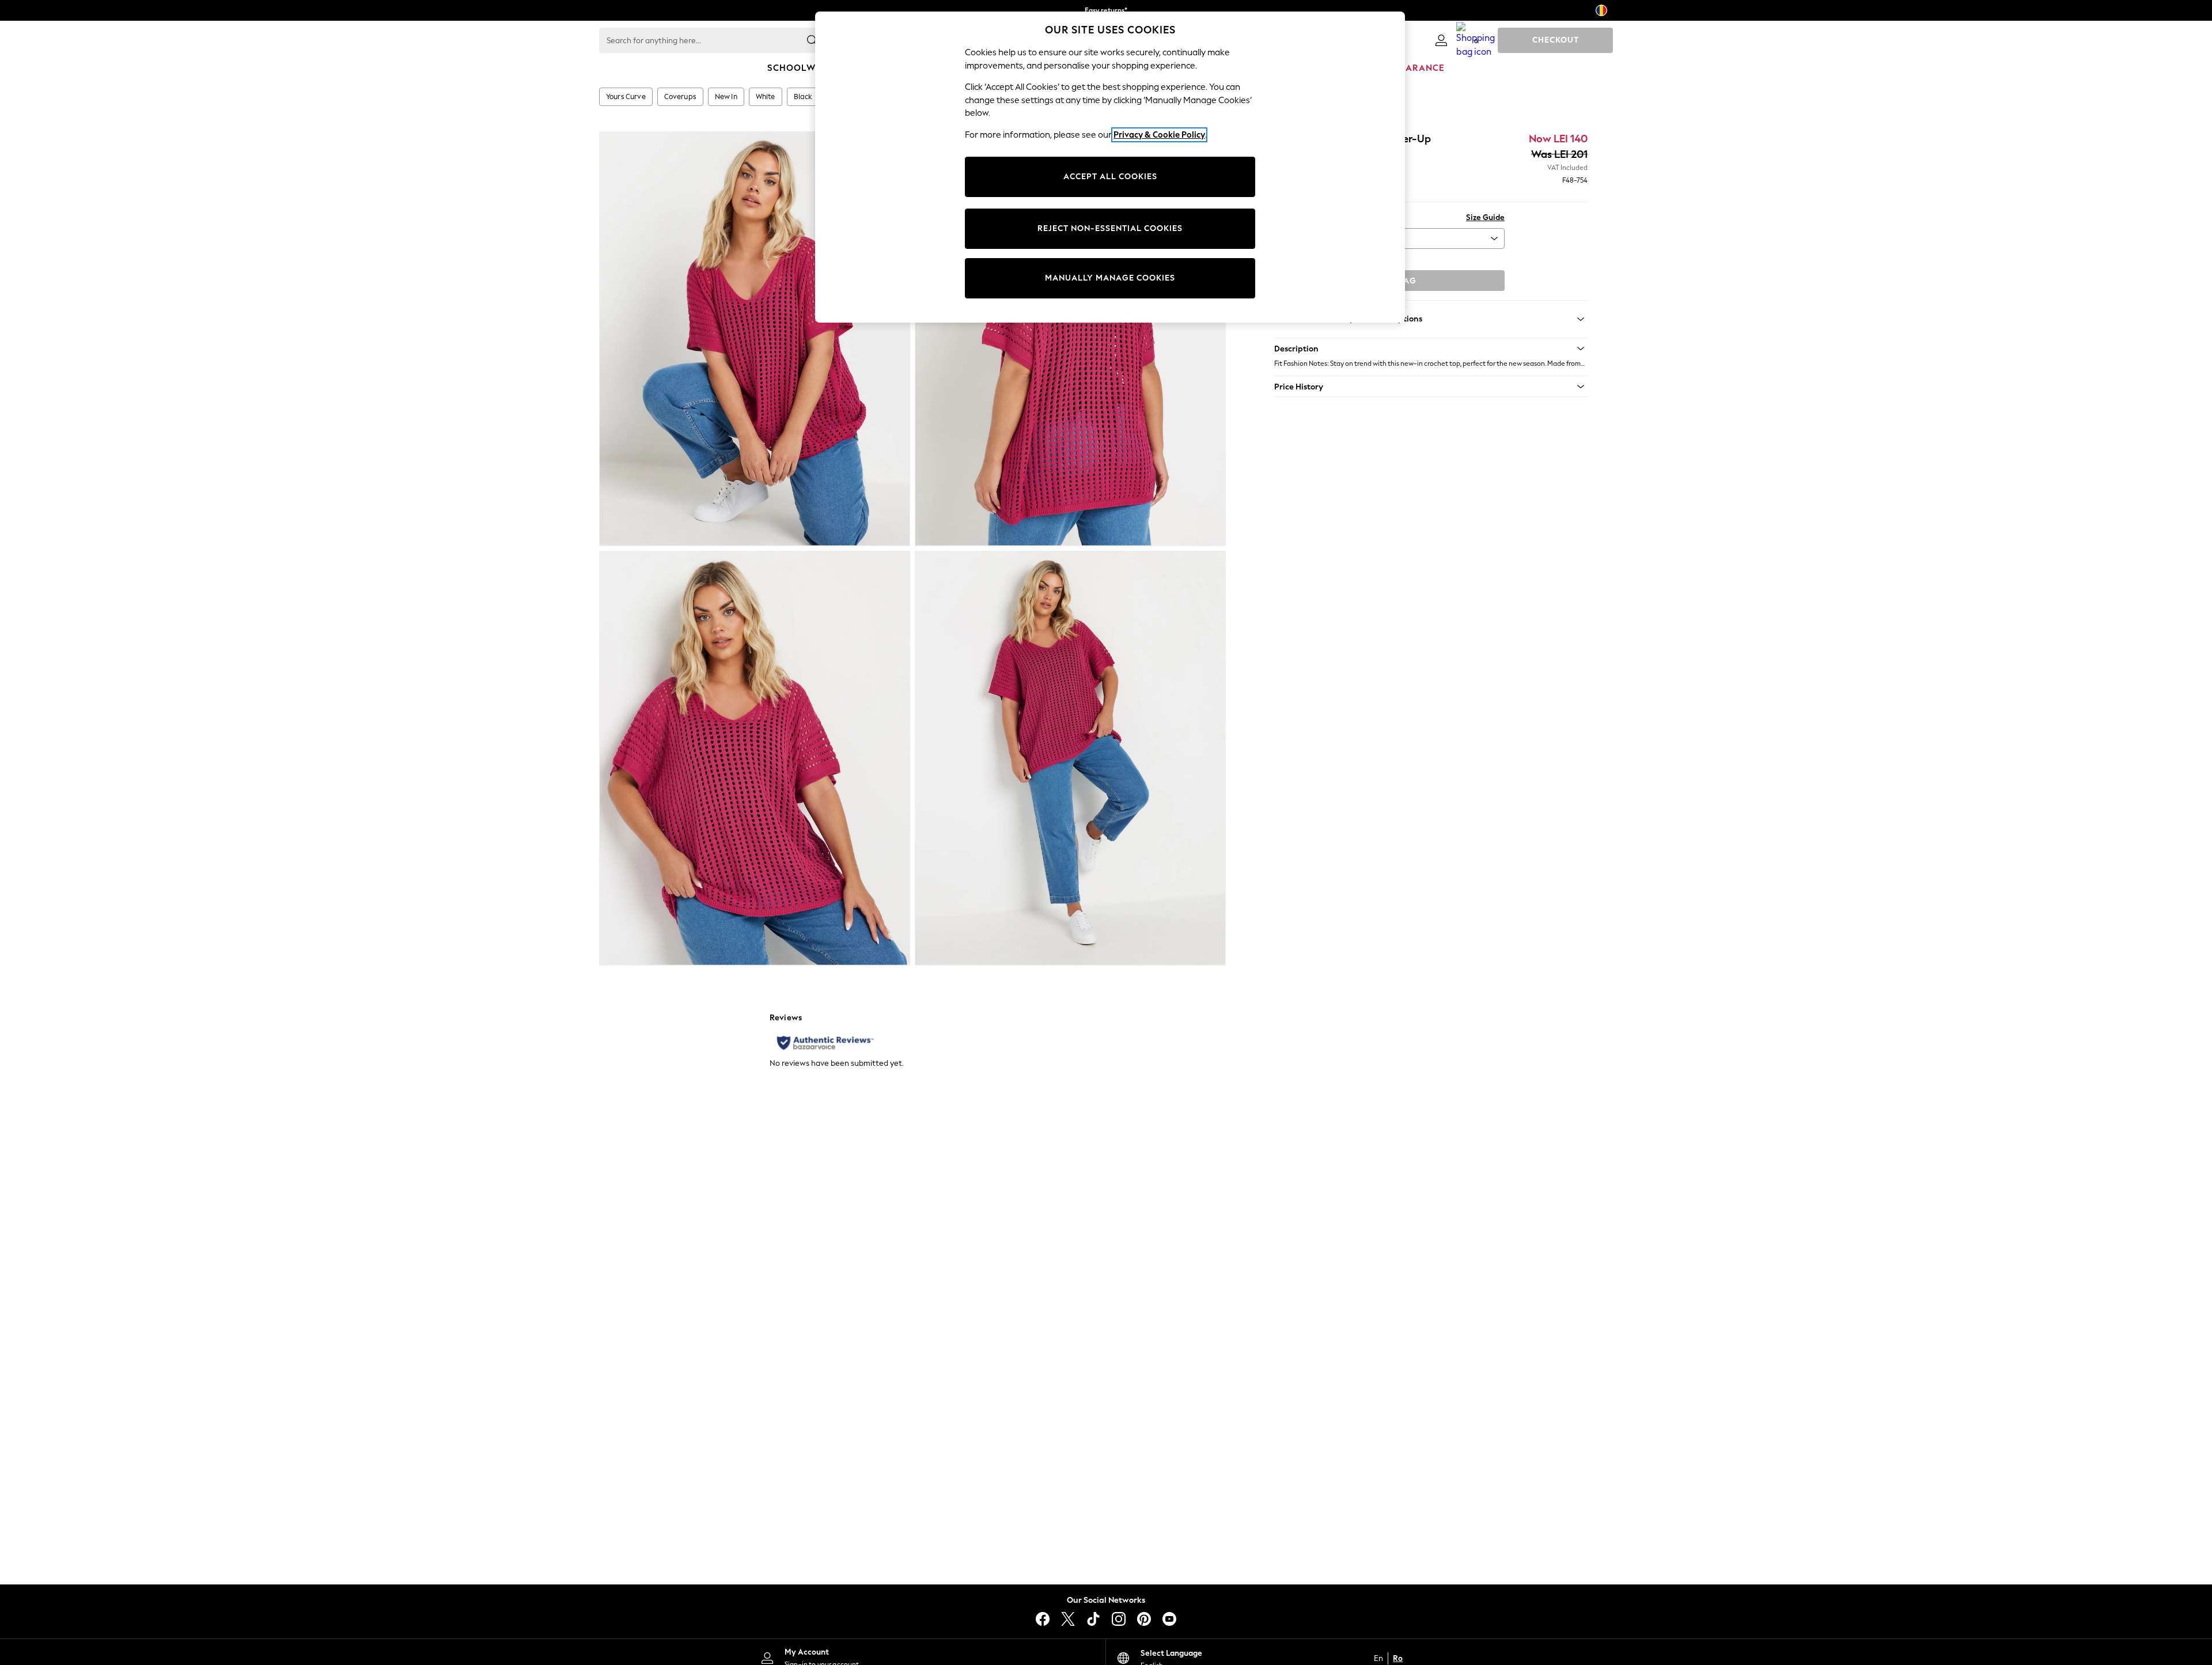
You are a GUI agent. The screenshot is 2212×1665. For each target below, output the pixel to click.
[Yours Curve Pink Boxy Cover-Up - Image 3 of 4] (755, 758)
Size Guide (1485, 217)
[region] (1110, 167)
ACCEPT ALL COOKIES (1110, 177)
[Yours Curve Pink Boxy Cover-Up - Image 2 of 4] (1070, 339)
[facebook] (1043, 1619)
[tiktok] (1093, 1619)
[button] (1431, 349)
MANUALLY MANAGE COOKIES (1110, 278)
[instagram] (1119, 1619)
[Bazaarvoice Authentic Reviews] (825, 1043)
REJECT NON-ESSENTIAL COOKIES (1110, 228)
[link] (1441, 40)
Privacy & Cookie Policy (1159, 135)
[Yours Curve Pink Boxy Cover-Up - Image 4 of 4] (1070, 758)
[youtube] (1169, 1619)
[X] (1068, 1619)
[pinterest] (1144, 1619)
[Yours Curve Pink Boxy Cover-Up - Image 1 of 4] (755, 339)
